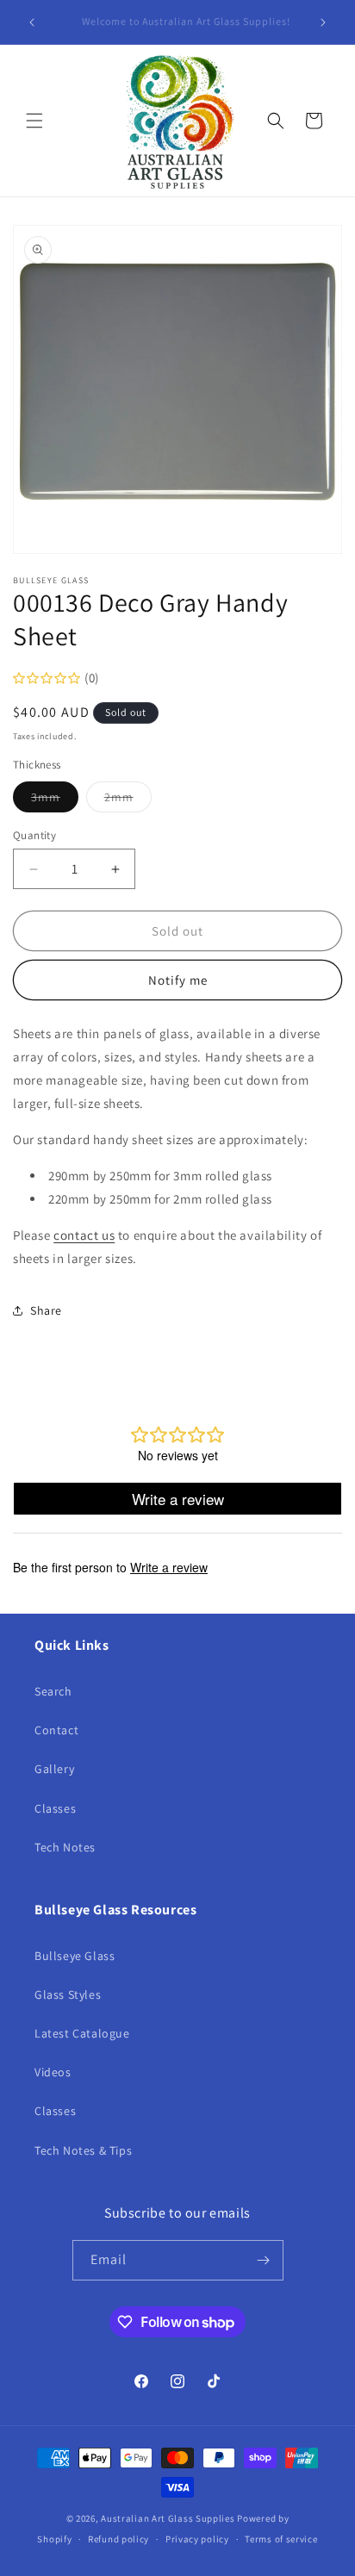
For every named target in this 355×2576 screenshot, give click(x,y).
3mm (55, 800)
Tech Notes (65, 1847)
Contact (56, 1730)
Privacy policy (197, 2539)
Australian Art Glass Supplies (168, 2518)
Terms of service (281, 2539)
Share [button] (46, 1310)
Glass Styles (68, 1994)
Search (53, 1691)
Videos (53, 2072)
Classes (55, 1808)
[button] (34, 121)
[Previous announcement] (32, 22)
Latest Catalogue (82, 2033)
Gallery (54, 1769)
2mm (128, 800)
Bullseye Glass (75, 1956)
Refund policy (118, 2539)
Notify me (178, 980)
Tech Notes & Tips (83, 2150)
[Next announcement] (323, 22)
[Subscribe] (264, 2260)
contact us (84, 1235)
